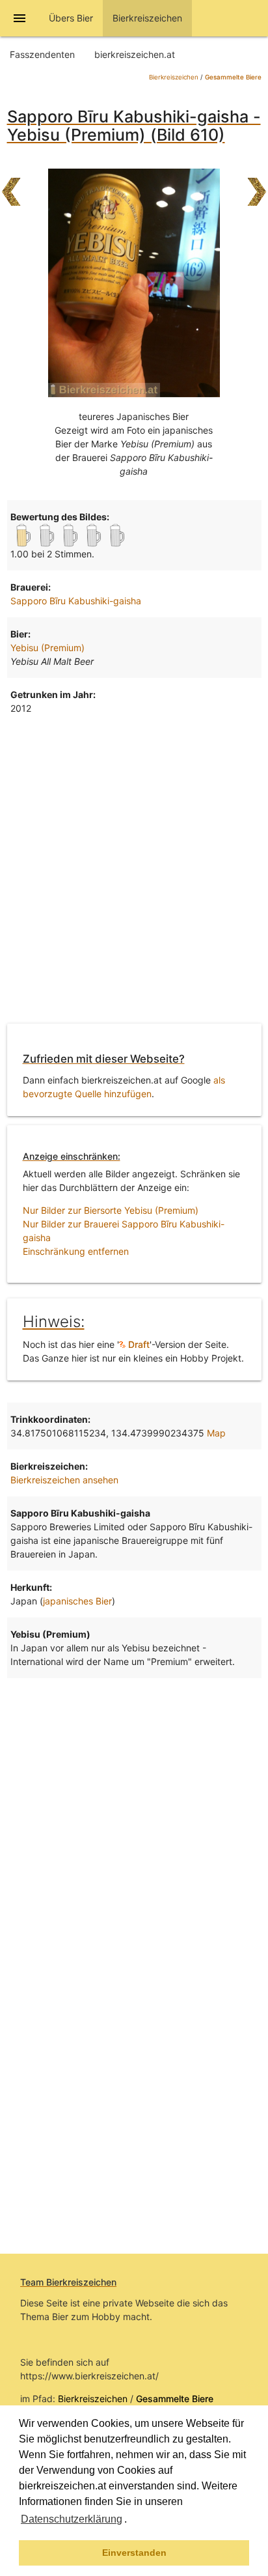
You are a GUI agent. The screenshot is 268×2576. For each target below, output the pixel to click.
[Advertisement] (134, 872)
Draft (138, 1344)
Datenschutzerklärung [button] (72, 2519)
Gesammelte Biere (233, 77)
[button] (131, 2521)
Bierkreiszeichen (174, 77)
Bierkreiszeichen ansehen (64, 1480)
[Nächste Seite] (257, 186)
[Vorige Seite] (11, 186)
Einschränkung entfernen (76, 1251)
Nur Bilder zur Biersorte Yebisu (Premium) (111, 1210)
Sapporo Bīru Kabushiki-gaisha (76, 601)
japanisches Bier (77, 1601)
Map (216, 1433)
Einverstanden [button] (134, 2553)
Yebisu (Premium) (47, 648)
